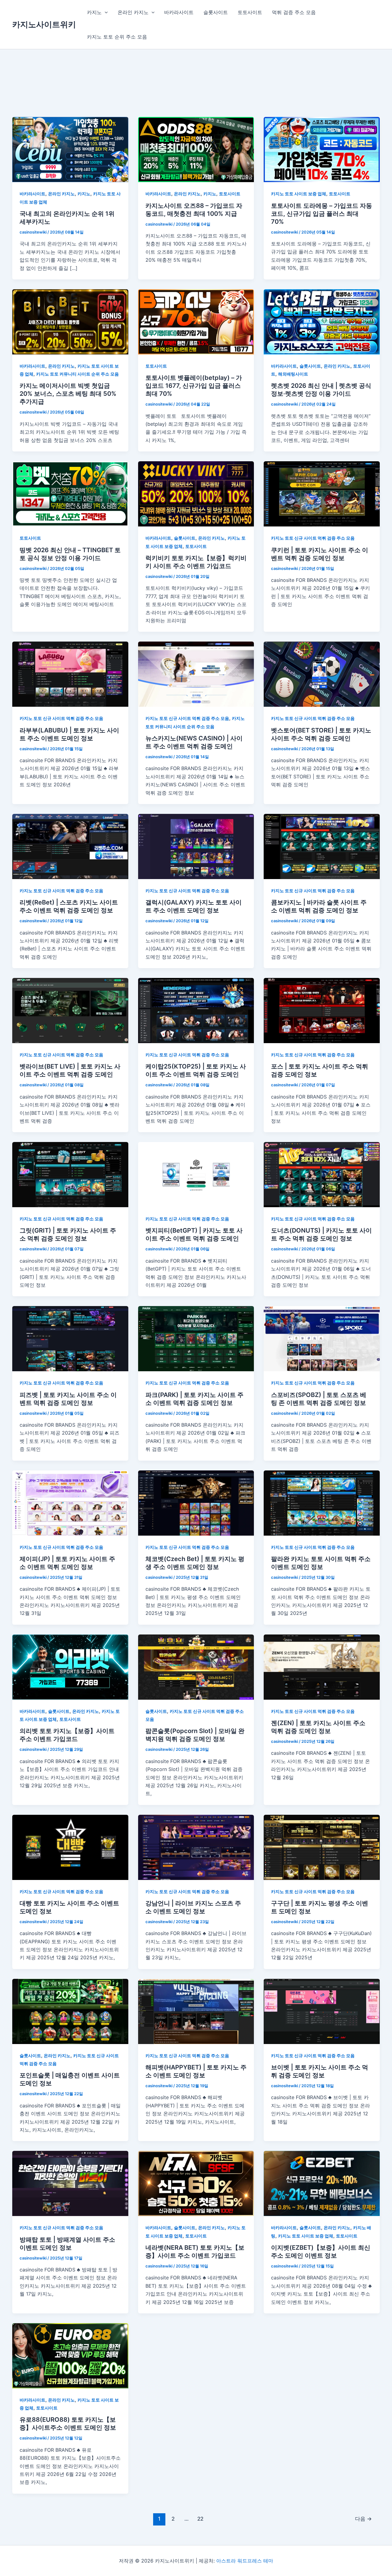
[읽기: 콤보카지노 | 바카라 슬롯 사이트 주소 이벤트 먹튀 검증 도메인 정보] (322, 846)
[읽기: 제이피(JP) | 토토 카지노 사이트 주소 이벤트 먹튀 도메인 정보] (70, 1502)
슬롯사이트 (216, 12)
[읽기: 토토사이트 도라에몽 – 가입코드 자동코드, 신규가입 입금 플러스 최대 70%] (322, 149)
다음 (363, 2519)
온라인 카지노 (133, 12)
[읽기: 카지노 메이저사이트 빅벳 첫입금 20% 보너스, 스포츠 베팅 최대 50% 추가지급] (70, 321)
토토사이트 (250, 12)
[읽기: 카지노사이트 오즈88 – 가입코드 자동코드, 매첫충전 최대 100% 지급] (196, 149)
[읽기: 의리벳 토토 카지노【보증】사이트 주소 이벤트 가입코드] (70, 1667)
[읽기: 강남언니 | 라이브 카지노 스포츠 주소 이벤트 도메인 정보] (196, 1847)
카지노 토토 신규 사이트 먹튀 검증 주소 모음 (313, 538)
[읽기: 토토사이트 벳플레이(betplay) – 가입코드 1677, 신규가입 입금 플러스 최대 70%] (196, 321)
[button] (105, 12)
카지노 (94, 12)
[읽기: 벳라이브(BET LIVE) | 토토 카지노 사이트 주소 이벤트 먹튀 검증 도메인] (70, 1010)
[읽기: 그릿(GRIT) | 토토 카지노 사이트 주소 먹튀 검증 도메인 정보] (70, 1174)
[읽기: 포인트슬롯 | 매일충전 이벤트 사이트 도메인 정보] (70, 2011)
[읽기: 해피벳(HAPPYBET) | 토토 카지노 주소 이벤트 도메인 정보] (196, 2011)
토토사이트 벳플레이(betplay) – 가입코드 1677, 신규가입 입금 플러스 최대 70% (194, 386)
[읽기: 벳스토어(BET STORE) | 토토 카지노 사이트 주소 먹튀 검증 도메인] (322, 674)
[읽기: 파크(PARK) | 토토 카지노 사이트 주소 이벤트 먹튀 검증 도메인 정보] (196, 1338)
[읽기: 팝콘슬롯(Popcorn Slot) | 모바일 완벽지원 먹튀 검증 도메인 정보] (196, 1667)
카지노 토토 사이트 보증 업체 (299, 194)
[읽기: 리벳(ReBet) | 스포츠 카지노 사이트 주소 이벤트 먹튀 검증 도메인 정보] (70, 846)
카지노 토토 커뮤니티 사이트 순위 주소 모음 (77, 374)
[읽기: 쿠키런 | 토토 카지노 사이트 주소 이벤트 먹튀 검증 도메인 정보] (322, 493)
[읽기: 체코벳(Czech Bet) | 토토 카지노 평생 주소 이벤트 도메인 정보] (196, 1502)
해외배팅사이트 (293, 374)
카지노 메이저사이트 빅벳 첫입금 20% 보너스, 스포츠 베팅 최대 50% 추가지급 (68, 394)
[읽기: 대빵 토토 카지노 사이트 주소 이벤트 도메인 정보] (70, 1847)
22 (200, 2519)
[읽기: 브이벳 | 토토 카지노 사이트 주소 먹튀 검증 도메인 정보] (322, 2011)
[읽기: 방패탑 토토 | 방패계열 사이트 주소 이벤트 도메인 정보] (70, 2183)
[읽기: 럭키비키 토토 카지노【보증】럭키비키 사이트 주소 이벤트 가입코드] (196, 493)
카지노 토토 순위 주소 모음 (117, 37)
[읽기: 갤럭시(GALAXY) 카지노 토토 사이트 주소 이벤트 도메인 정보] (196, 846)
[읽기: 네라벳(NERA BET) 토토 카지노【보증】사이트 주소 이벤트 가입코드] (196, 2183)
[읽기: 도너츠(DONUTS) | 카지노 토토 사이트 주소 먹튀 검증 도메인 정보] (322, 1174)
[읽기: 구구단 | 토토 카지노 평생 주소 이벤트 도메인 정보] (322, 1847)
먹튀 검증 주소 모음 (294, 12)
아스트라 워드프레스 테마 (245, 2561)
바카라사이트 (179, 12)
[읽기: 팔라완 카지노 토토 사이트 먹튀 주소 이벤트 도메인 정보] (322, 1502)
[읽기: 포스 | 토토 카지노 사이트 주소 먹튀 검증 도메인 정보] (322, 1010)
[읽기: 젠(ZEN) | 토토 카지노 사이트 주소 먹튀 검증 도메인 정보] (322, 1667)
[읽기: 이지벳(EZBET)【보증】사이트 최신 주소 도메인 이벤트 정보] (322, 2183)
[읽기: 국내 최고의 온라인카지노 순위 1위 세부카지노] (70, 149)
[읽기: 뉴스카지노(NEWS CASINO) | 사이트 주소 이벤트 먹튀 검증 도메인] (196, 674)
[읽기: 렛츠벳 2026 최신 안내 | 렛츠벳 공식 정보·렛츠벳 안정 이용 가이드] (322, 321)
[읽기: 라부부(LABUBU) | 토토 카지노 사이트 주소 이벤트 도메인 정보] (70, 674)
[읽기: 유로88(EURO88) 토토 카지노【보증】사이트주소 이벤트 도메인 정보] (70, 2355)
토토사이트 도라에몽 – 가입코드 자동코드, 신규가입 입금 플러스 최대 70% (322, 214)
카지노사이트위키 (44, 24)
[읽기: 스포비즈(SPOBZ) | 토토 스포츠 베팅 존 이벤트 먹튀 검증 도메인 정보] (322, 1338)
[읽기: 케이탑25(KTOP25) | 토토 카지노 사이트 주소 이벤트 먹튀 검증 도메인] (196, 1010)
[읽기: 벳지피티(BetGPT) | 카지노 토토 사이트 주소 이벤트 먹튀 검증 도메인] (196, 1174)
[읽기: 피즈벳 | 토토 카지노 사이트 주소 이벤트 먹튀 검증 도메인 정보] (70, 1338)
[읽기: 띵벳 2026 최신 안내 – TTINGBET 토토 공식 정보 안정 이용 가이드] (70, 493)
